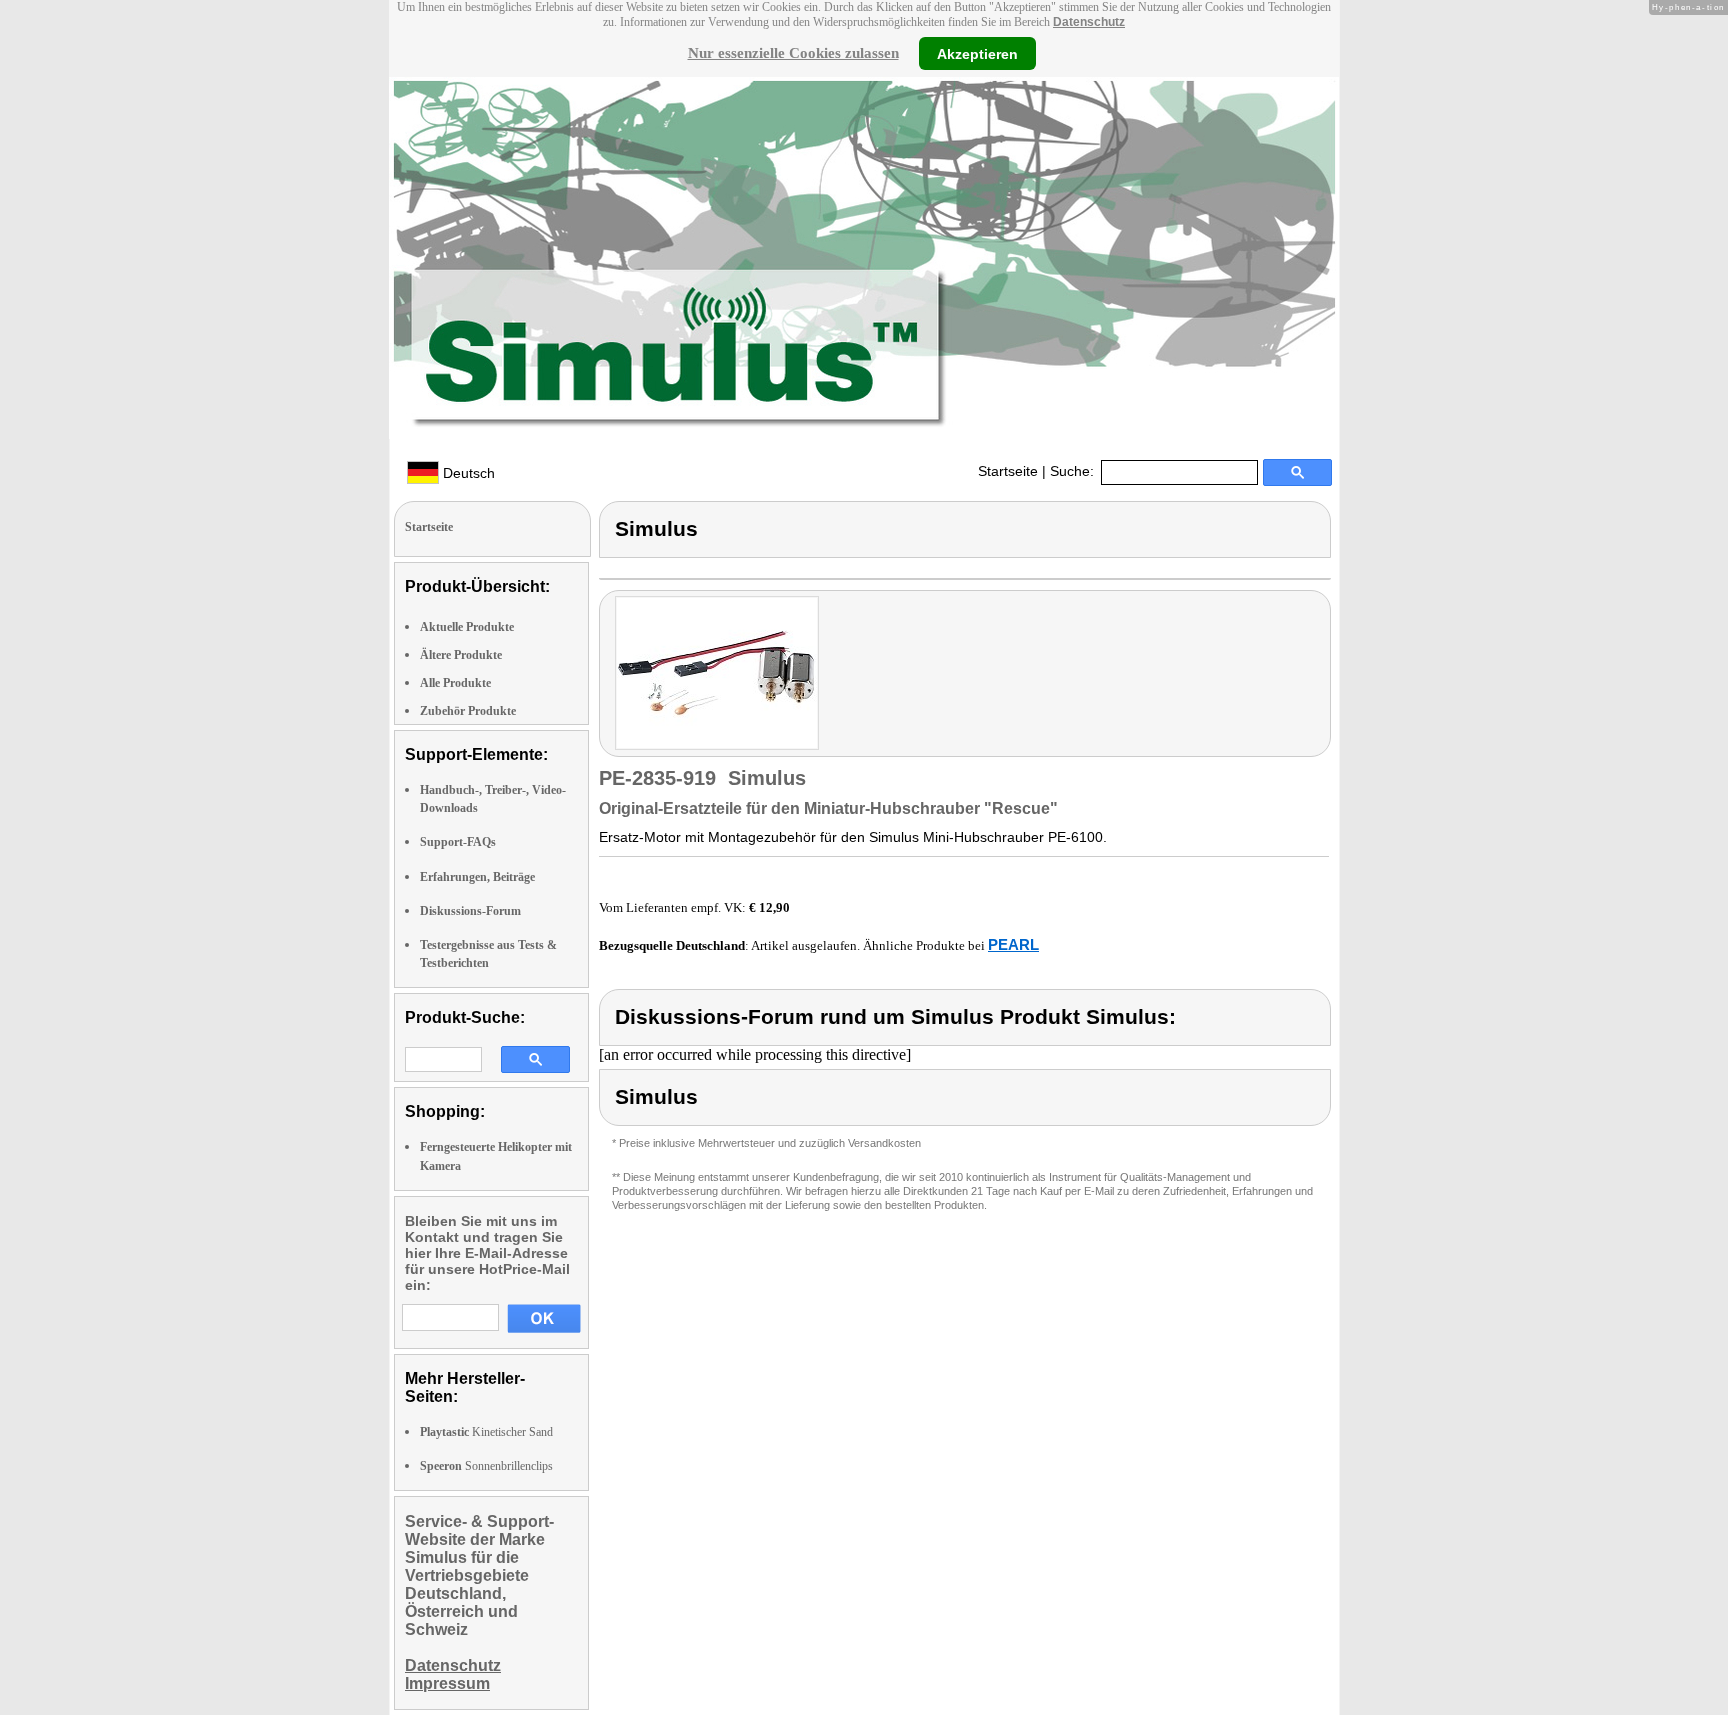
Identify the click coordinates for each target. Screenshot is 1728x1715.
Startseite (1008, 471)
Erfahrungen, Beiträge (477, 877)
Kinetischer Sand (486, 1432)
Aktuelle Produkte (467, 627)
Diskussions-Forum (470, 911)
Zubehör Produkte (468, 711)
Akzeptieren (977, 53)
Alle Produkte (455, 683)
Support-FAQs (458, 842)
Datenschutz (1089, 22)
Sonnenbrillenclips (486, 1466)
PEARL (1013, 944)
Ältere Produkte (461, 655)
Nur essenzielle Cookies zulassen (793, 53)
